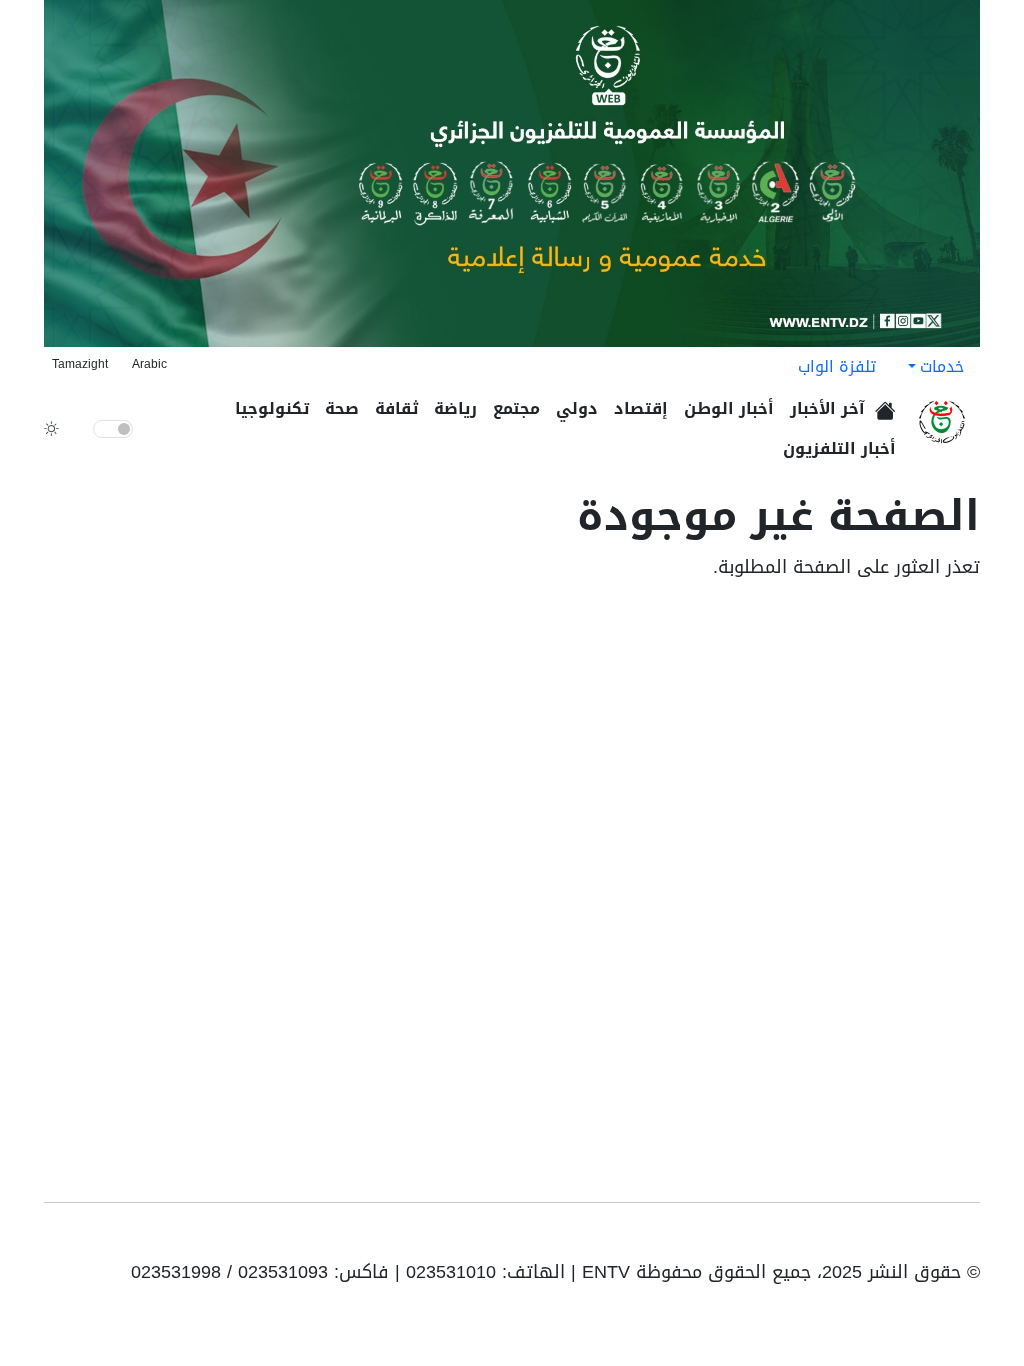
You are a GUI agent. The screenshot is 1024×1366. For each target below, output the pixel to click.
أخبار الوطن (729, 408)
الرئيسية (888, 404)
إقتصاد (641, 408)
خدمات (942, 366)
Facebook (938, 1239)
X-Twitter (876, 1239)
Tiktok (908, 1239)
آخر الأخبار (827, 408)
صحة (342, 408)
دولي (577, 408)
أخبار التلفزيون (839, 448)
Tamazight (80, 364)
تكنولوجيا (272, 408)
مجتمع (516, 408)
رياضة (455, 408)
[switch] (113, 429)
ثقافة (396, 408)
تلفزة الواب (837, 366)
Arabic (149, 364)
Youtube (966, 1239)
